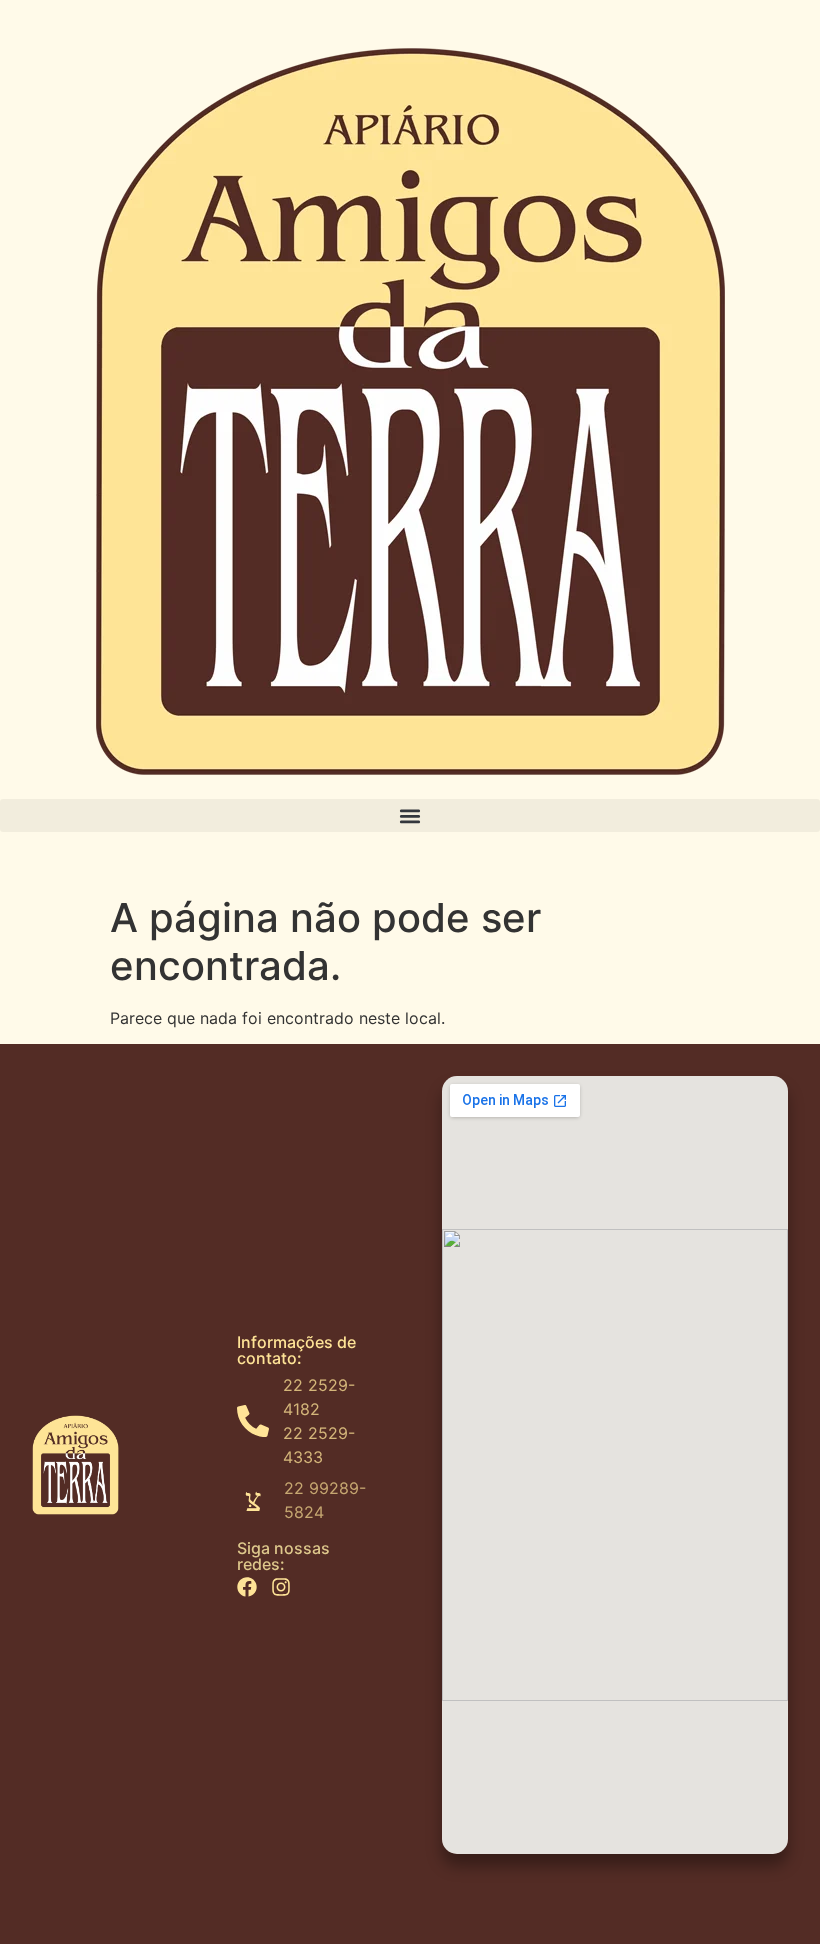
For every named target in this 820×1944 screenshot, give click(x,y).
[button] (410, 815)
